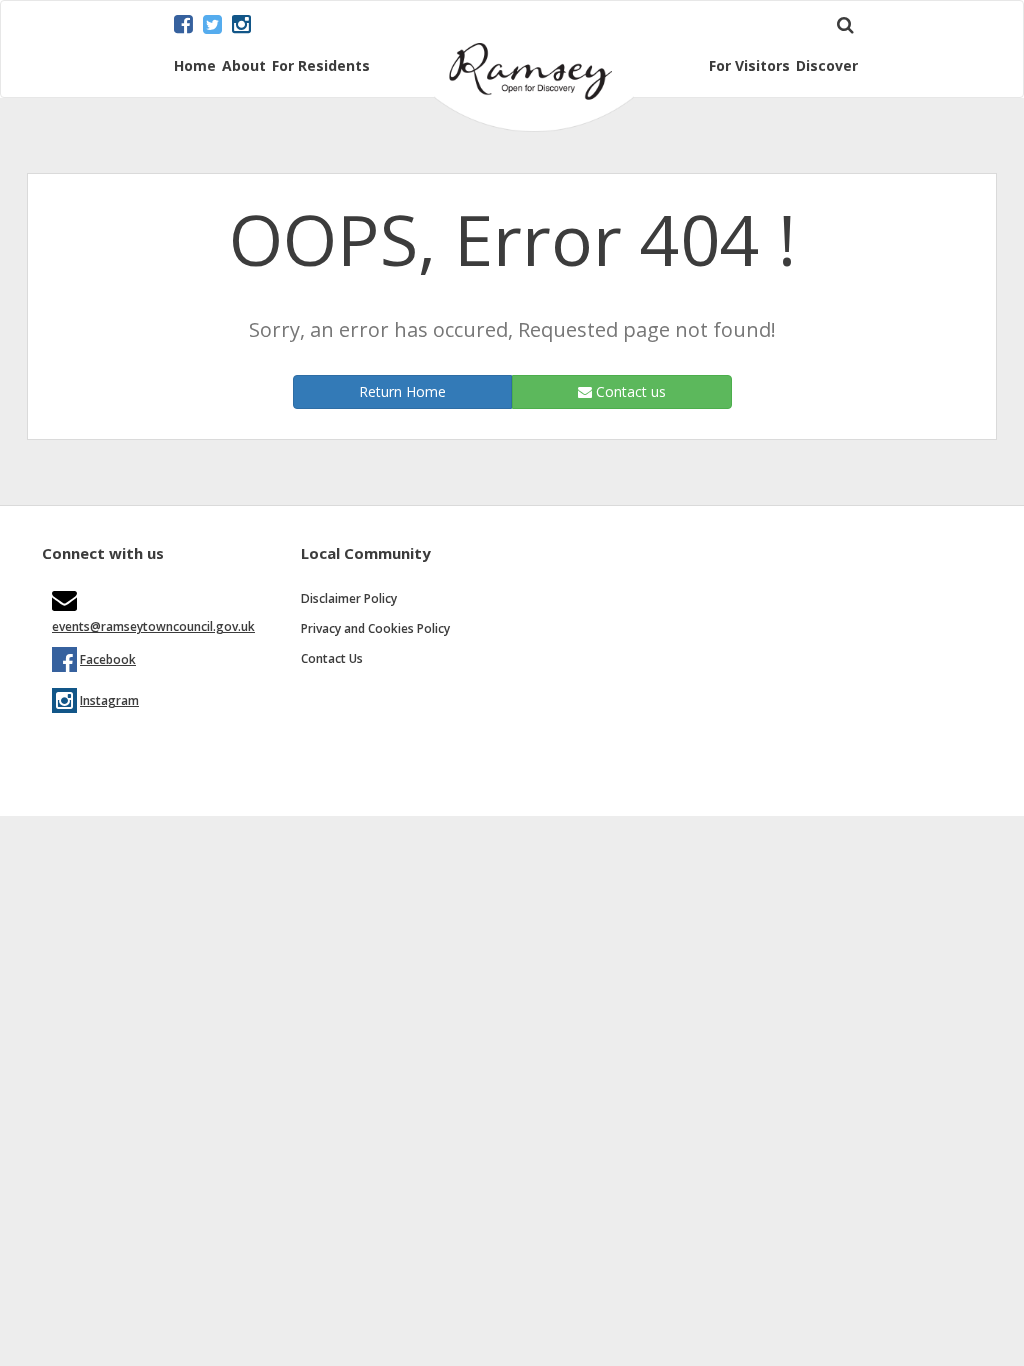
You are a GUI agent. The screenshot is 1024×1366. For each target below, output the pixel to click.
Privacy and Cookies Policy (375, 628)
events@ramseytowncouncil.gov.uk (153, 626)
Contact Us (332, 658)
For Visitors (749, 66)
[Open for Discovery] (534, 126)
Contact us (629, 391)
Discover (827, 66)
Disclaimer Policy (349, 598)
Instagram (109, 700)
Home (195, 66)
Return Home (402, 391)
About (244, 66)
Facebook (108, 659)
